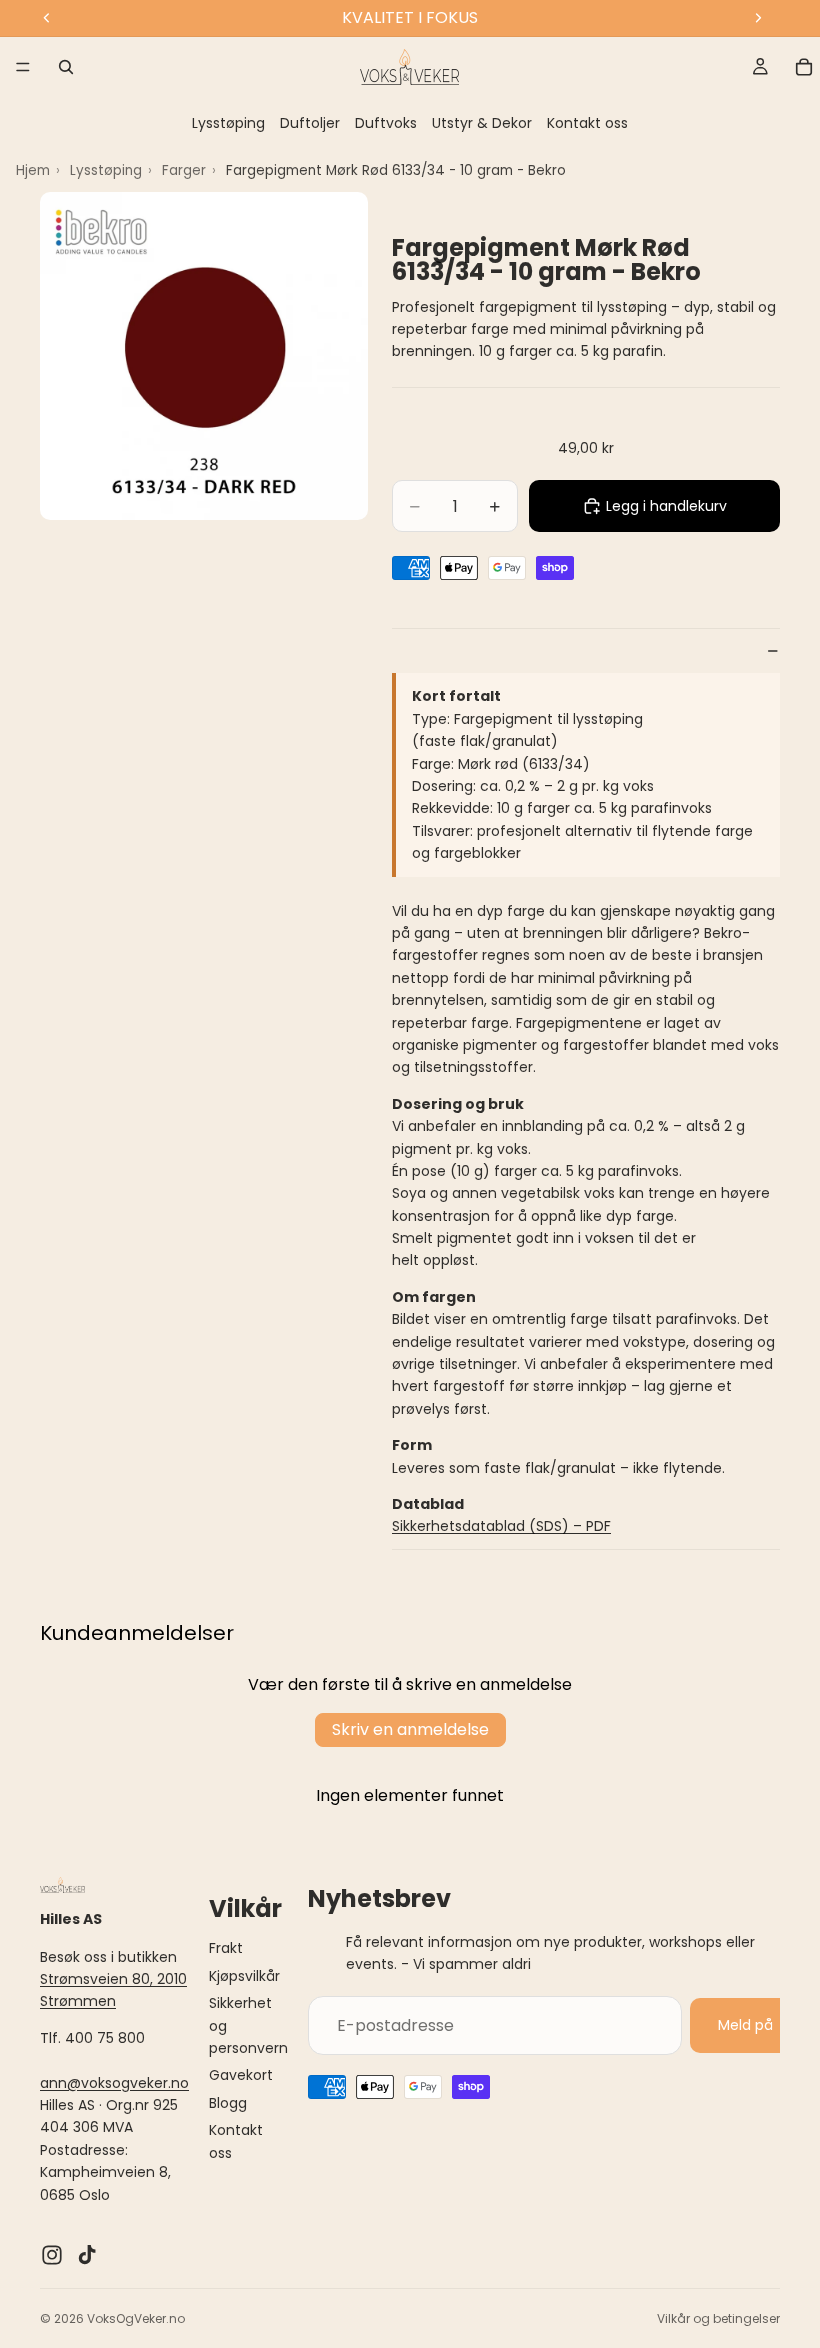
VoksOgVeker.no (136, 2318)
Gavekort (241, 2075)
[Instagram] (52, 2255)
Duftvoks (386, 123)
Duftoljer (310, 123)
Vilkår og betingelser (718, 2318)
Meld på (745, 2025)
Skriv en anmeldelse (410, 1729)
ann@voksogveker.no (114, 2083)
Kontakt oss (587, 123)
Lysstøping (228, 123)
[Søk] (66, 67)
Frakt (226, 1948)
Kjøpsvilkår (244, 1976)
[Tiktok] (87, 2255)
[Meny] (23, 67)
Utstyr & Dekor (482, 123)
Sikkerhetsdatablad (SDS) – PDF (501, 1526)
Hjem (33, 170)
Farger (184, 170)
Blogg (228, 2103)
